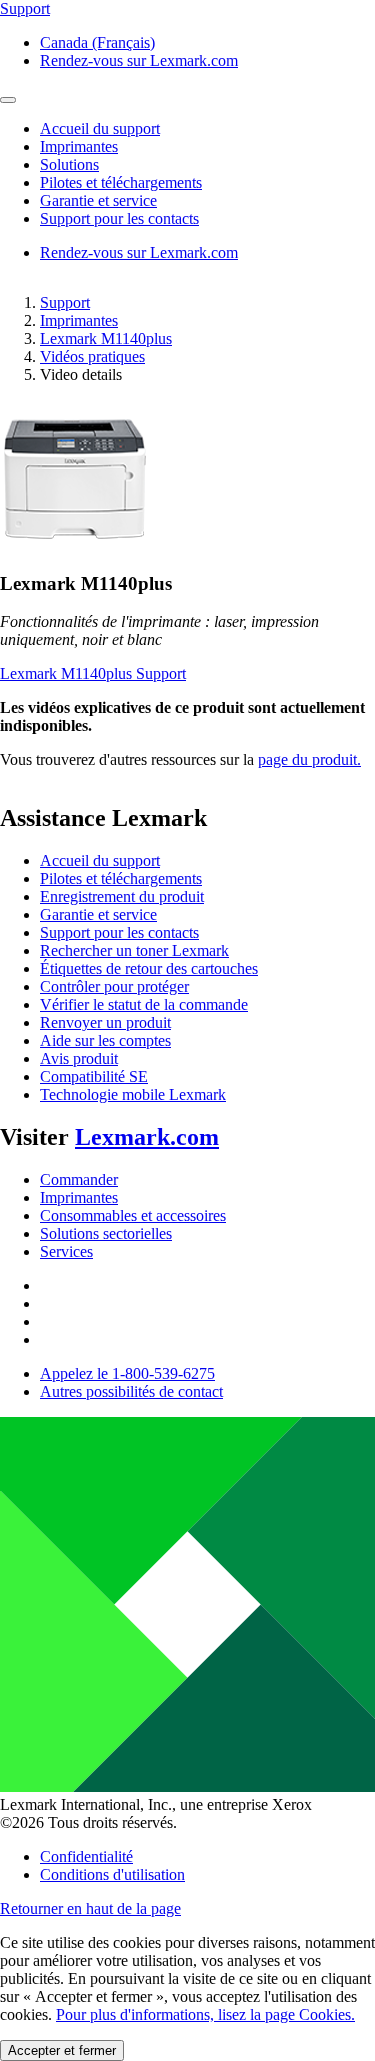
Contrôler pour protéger (114, 986)
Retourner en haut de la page (90, 1908)
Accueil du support (100, 860)
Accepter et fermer (62, 2050)
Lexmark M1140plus (106, 338)
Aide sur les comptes (105, 1040)
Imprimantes (79, 320)
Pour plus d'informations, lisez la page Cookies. (205, 2014)
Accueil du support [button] (100, 128)
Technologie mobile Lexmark (133, 1094)
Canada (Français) (97, 42)
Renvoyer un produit (105, 1022)
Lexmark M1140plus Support (93, 673)
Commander (79, 1179)
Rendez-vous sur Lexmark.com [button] (139, 60)
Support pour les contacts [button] (119, 218)
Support (65, 302)
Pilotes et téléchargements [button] (121, 182)
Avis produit (79, 1058)
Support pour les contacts (119, 932)
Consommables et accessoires (133, 1215)
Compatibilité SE (94, 1076)
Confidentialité (86, 1856)
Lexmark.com (147, 1137)
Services (66, 1251)
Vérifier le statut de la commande (144, 1004)
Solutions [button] (69, 164)
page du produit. (309, 759)
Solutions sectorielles (106, 1233)
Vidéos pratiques (92, 356)
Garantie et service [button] (98, 200)
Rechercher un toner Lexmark (134, 950)
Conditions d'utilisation (112, 1874)
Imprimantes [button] (79, 146)
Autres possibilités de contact (131, 1391)
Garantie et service (98, 914)
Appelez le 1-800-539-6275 (127, 1373)
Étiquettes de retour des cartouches (149, 968)
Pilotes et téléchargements (121, 878)
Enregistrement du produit (122, 896)
